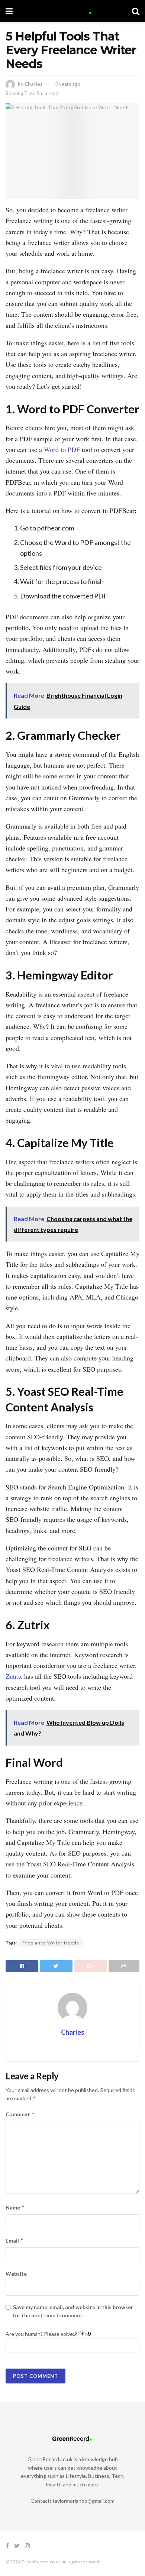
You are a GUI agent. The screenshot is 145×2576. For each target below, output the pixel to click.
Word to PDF (62, 449)
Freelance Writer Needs (51, 1943)
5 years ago (68, 84)
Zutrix (14, 1676)
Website (16, 2274)
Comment (20, 2114)
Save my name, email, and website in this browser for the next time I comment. (73, 2311)
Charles (34, 84)
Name (15, 2207)
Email (15, 2241)
